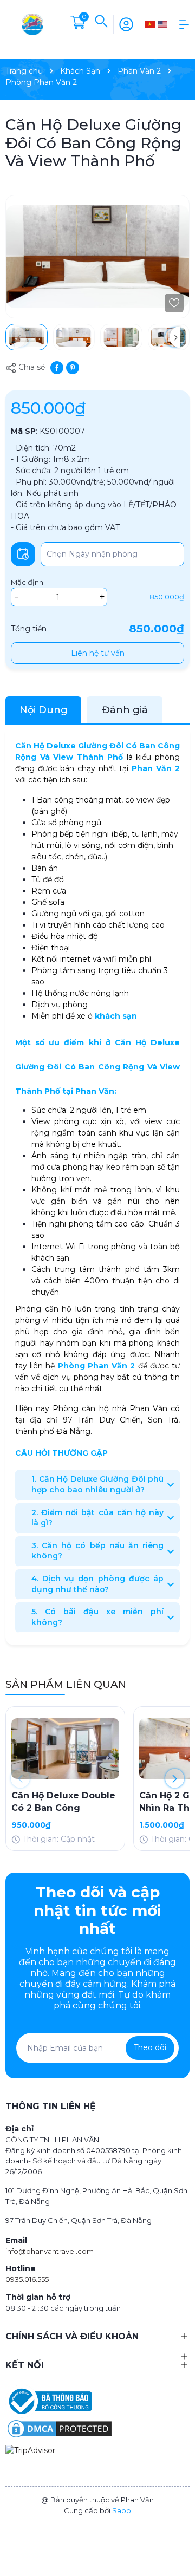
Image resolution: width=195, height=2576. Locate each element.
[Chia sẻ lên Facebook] (57, 367)
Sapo (122, 2510)
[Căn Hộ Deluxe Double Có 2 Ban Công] (65, 1748)
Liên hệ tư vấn (98, 653)
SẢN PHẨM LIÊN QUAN (66, 1684)
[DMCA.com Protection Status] (60, 2428)
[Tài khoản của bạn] (126, 23)
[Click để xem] (97, 257)
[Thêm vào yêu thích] (174, 303)
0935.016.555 (27, 2279)
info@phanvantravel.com (50, 2251)
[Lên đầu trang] (181, 2529)
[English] (163, 24)
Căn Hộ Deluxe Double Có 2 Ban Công (63, 1801)
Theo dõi (150, 2047)
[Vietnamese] (150, 24)
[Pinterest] (73, 367)
